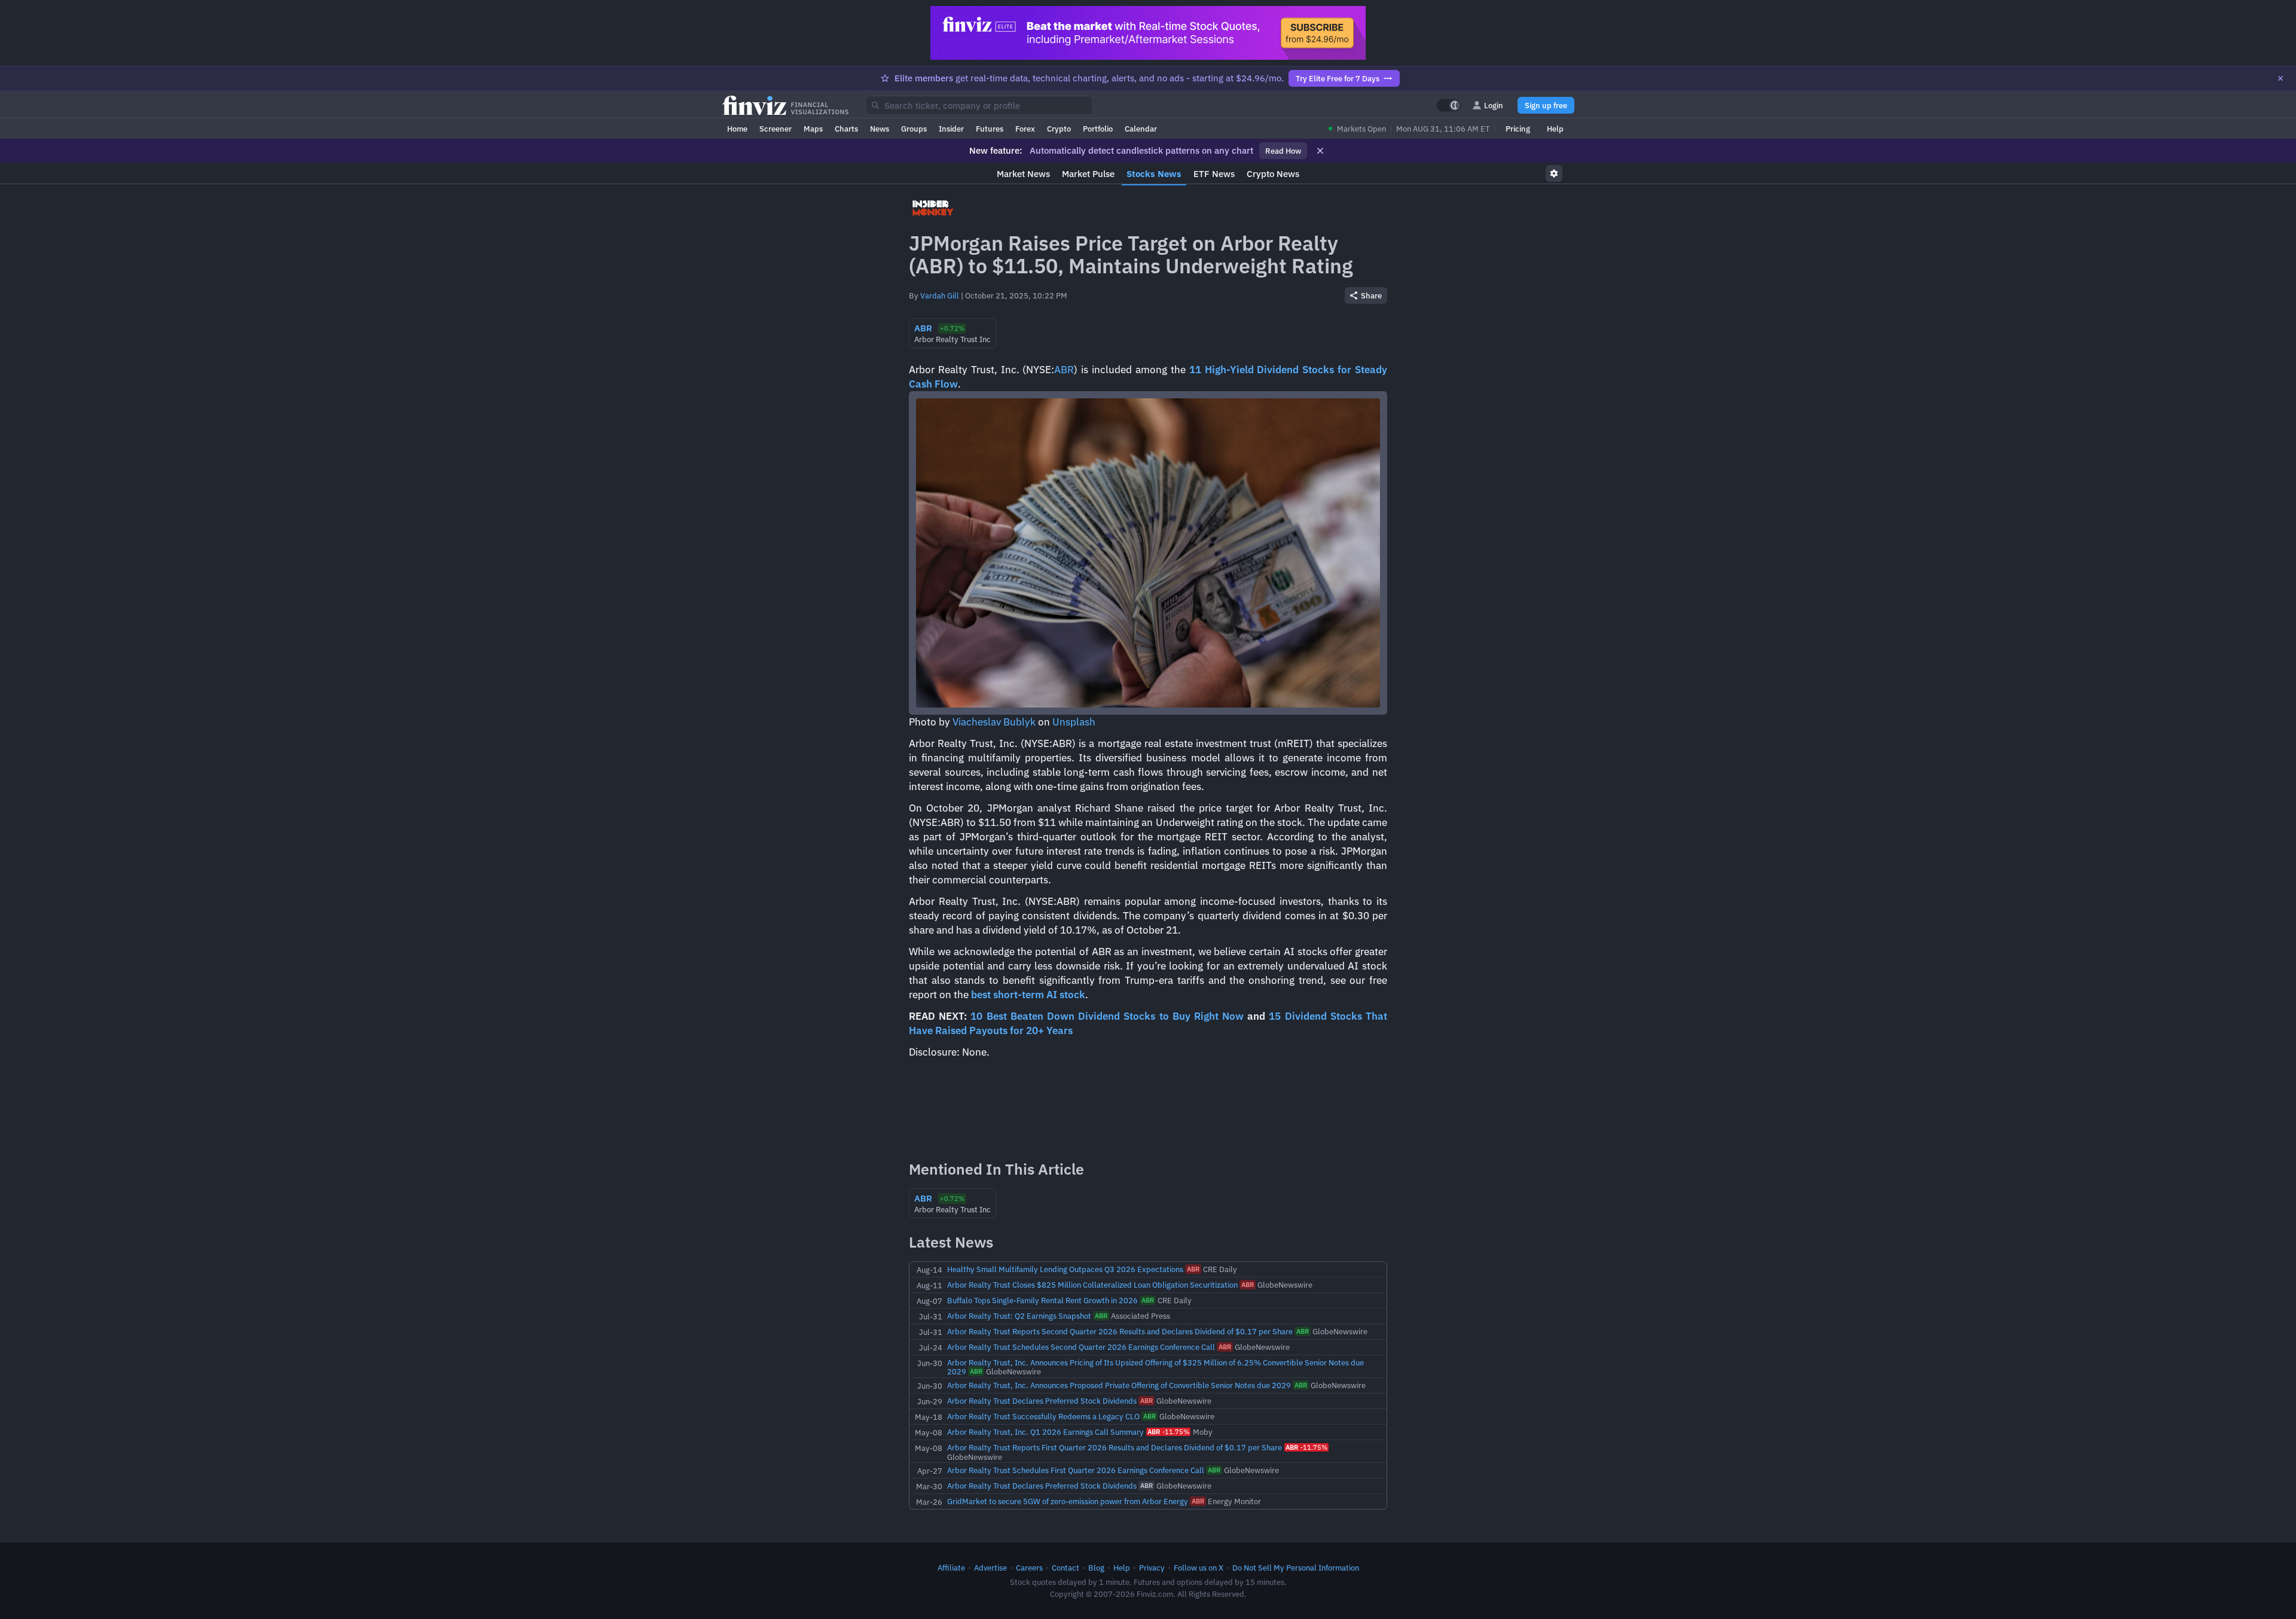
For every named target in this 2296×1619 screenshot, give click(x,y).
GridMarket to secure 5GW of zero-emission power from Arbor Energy (1068, 1501)
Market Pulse (1088, 174)
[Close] (2280, 78)
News (880, 129)
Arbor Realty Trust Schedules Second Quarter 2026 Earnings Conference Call (1081, 1347)
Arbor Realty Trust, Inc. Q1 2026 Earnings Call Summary (1045, 1432)
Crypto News (1273, 174)
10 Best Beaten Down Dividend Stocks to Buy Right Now (1107, 1016)
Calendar (1141, 129)
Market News (1023, 174)
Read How (1283, 151)
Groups (914, 129)
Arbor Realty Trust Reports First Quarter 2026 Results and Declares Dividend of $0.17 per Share (1115, 1447)
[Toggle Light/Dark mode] (1449, 105)
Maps (813, 129)
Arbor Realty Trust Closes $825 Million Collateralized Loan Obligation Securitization (1092, 1285)
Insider (951, 129)
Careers (1029, 1568)
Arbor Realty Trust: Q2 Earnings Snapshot (1019, 1316)
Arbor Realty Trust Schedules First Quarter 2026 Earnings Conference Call (1076, 1470)
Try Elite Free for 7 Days (1338, 78)
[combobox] (979, 105)
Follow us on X (1199, 1568)
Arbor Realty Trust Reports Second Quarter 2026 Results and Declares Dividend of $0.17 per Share (1120, 1331)
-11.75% (1168, 1432)
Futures (990, 129)
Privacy (1152, 1568)
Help (1555, 129)
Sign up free (1546, 105)
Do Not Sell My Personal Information (1296, 1568)
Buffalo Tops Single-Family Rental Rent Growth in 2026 (1042, 1300)
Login (1494, 105)
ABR (1064, 370)
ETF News (1214, 174)
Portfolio (1098, 129)
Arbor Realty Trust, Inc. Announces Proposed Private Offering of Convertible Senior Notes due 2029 (1119, 1385)
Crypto (1059, 129)
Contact (1065, 1568)
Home (737, 129)
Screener (775, 129)
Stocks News (1154, 174)
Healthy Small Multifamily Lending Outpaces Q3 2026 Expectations (1065, 1269)
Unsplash (1074, 722)
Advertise (990, 1568)
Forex (1025, 129)
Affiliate (951, 1568)
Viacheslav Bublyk (994, 722)
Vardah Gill (940, 295)
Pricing (1518, 129)
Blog (1096, 1568)
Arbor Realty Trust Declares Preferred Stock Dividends (1042, 1401)
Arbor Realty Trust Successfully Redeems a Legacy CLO (1043, 1416)
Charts (846, 129)
